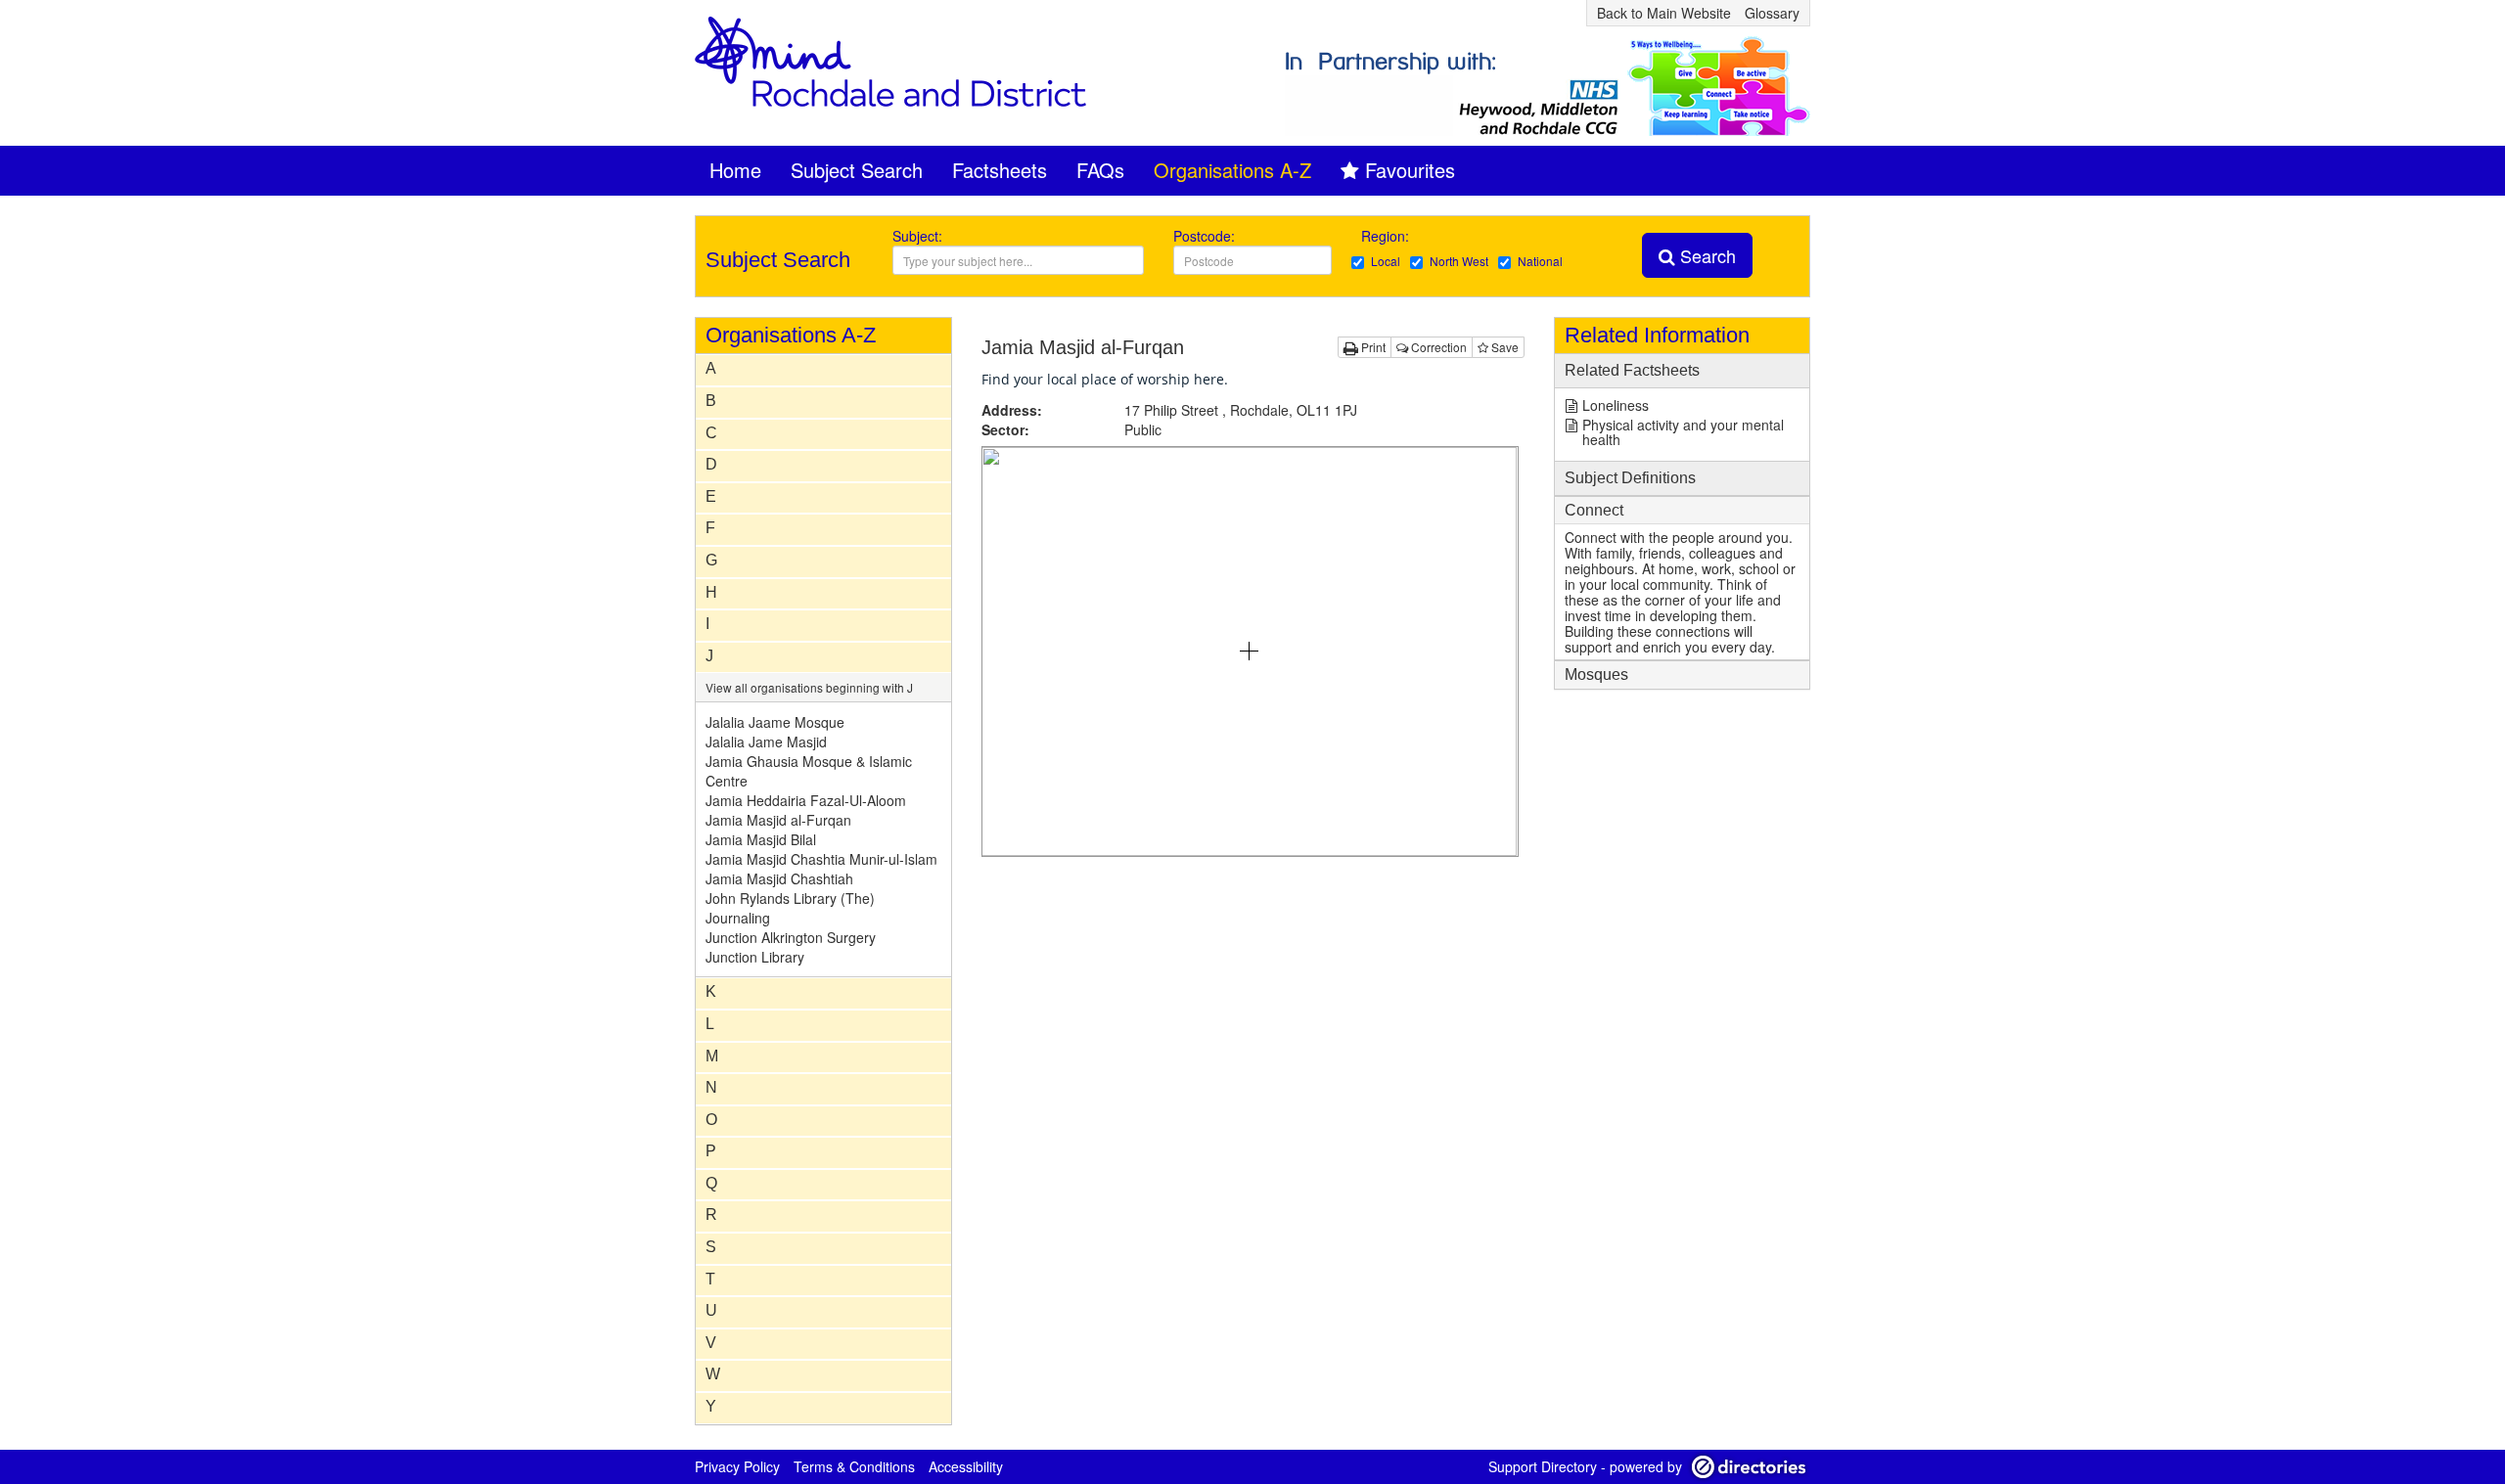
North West (1459, 261)
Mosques (1596, 675)
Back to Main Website (1664, 13)
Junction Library (755, 957)
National (1540, 261)
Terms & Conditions (854, 1466)
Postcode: (1204, 236)
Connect (1594, 510)
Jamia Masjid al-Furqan (778, 820)
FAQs (1100, 170)
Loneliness (1616, 405)
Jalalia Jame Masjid (766, 742)
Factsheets (1000, 170)
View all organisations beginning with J (809, 687)
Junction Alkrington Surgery (791, 937)
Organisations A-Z (1232, 170)
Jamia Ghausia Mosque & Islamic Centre (809, 771)
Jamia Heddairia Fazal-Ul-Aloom (806, 800)
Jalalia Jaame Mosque (775, 722)
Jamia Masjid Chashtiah (779, 878)
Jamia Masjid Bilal (761, 839)
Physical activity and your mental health (1683, 432)
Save (1503, 347)
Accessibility (966, 1466)
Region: (1387, 236)
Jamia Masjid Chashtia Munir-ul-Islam (821, 859)
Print (1372, 347)
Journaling (738, 918)
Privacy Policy (737, 1466)
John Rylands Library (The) (790, 898)
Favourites (1410, 170)
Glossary (1772, 13)
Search (1706, 255)
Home (735, 170)
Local (1386, 261)
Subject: (917, 236)
